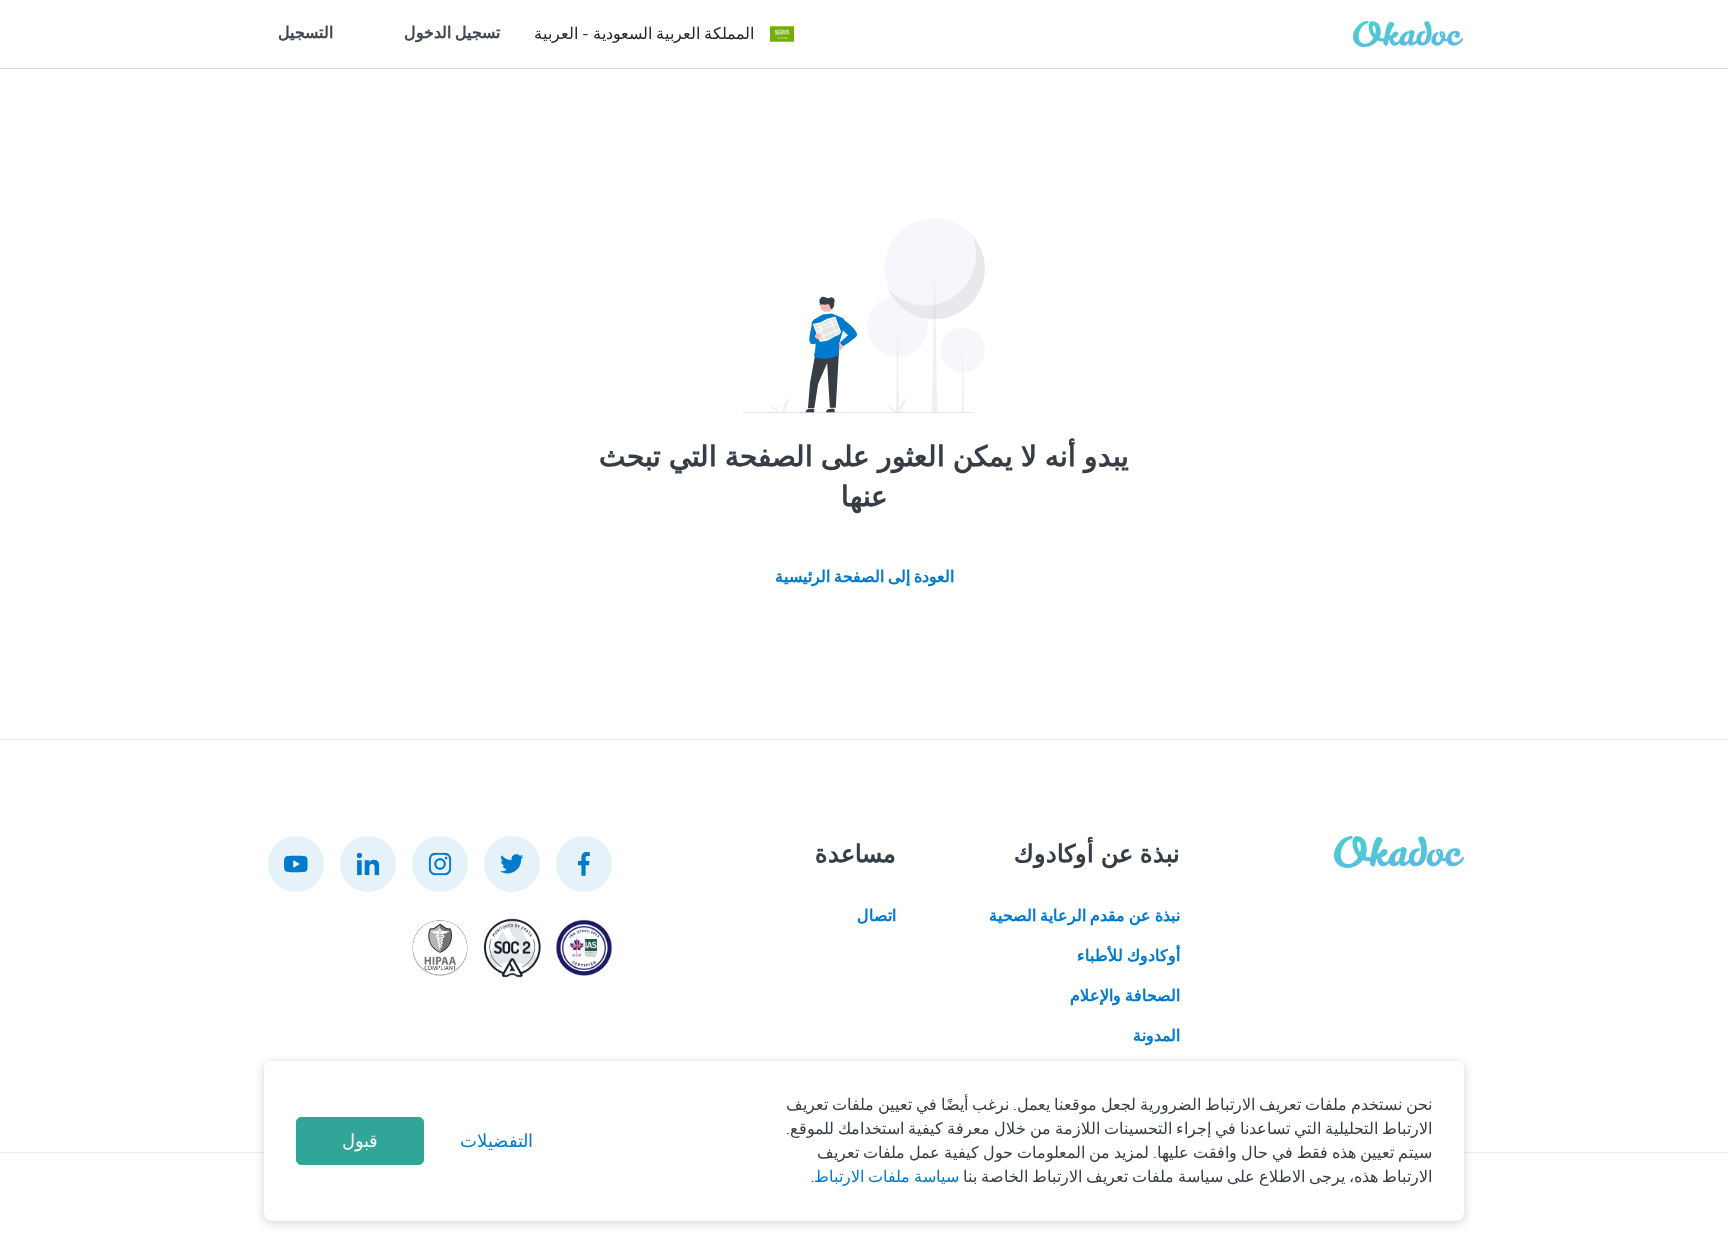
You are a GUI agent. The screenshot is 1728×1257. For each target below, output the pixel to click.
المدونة (1156, 1036)
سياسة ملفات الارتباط (886, 1177)
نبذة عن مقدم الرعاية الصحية (1084, 916)
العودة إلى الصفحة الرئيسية (864, 577)
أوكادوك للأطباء (1128, 956)
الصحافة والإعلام (1125, 996)
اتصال (876, 916)
